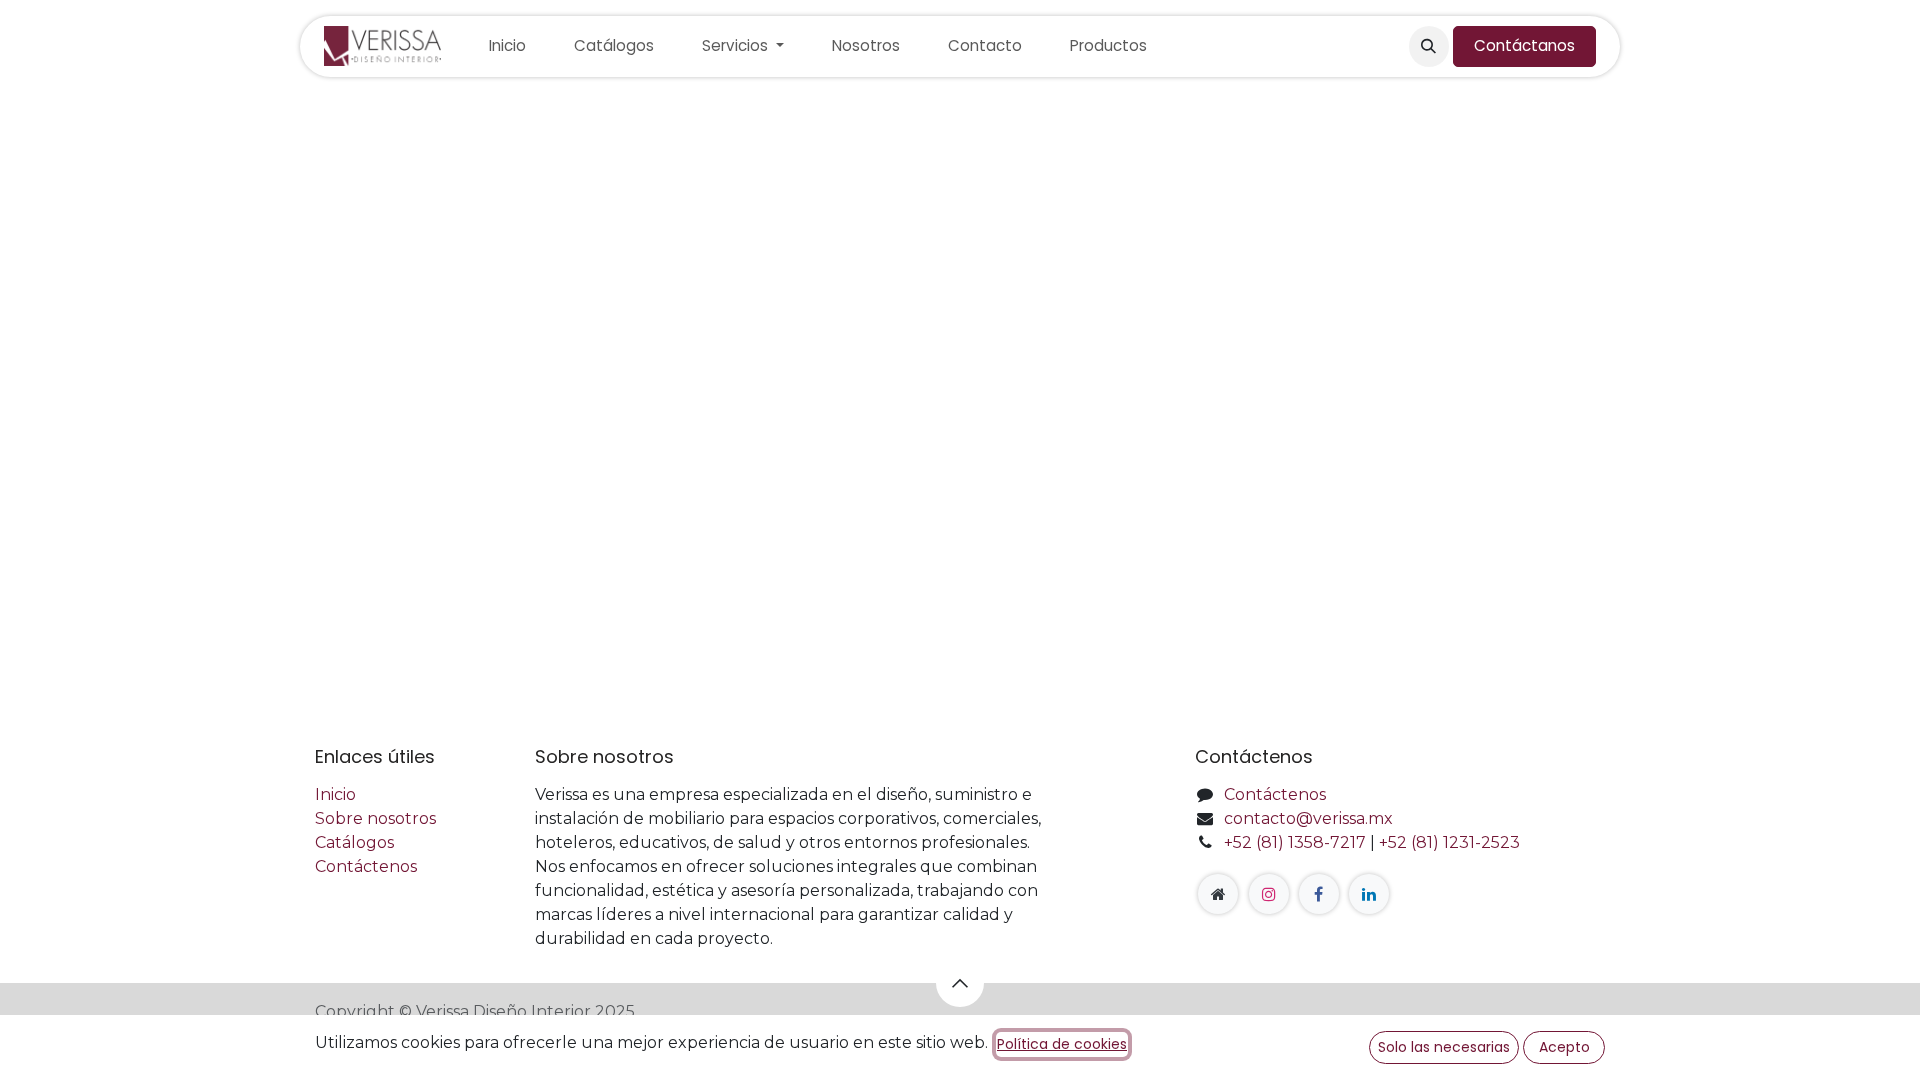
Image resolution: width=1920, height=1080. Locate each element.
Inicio (335, 794)
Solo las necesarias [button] (1444, 1047)
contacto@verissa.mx (1308, 818)
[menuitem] (507, 46)
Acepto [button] (1564, 1047)
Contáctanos (1524, 45)
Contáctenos (366, 866)
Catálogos (354, 842)
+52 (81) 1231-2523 (1449, 842)
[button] (1429, 46)
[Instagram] (1269, 894)
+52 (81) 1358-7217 (1295, 842)
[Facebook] (1319, 894)
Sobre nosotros (375, 818)
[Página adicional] (1218, 894)
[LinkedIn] (1369, 894)
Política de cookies (1062, 1044)
